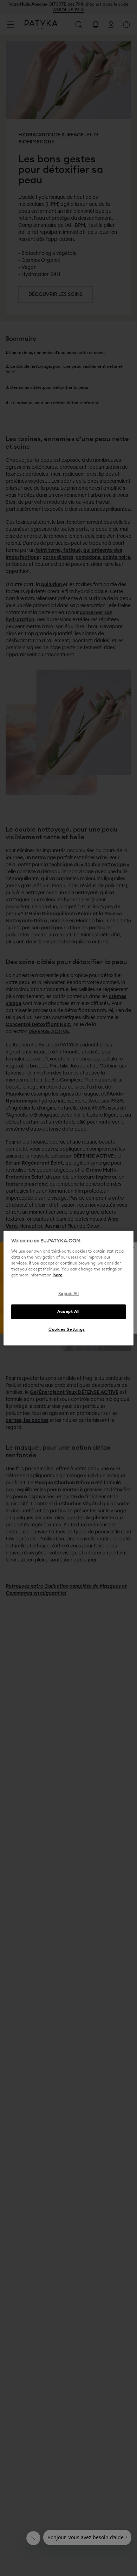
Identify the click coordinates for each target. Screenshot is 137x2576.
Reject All (69, 1294)
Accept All (68, 1311)
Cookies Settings (67, 1329)
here (58, 1275)
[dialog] (69, 1288)
